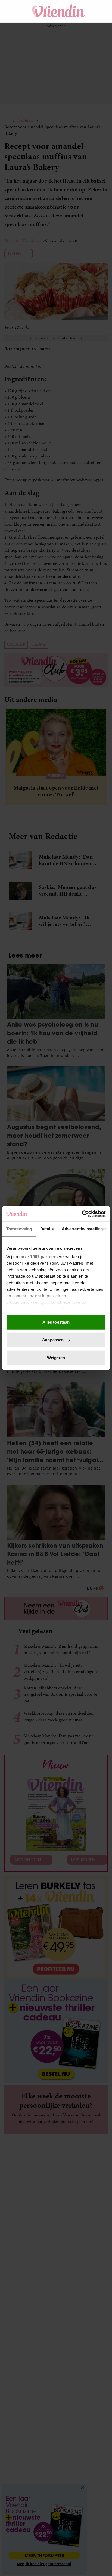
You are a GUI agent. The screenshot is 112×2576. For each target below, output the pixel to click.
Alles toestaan (56, 1322)
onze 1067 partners (39, 1257)
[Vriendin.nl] (59, 11)
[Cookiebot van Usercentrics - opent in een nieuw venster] (82, 1214)
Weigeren (56, 1357)
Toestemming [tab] (19, 1229)
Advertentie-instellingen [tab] (85, 1229)
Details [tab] (47, 1229)
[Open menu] (14, 11)
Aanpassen (53, 1340)
